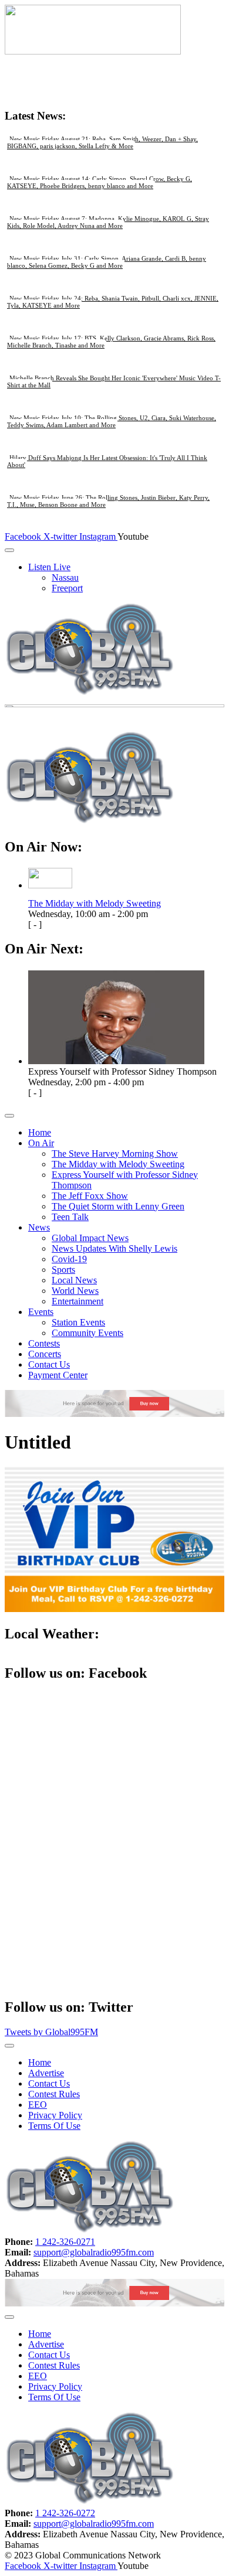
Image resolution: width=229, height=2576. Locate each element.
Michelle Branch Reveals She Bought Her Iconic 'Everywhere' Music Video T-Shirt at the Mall (114, 381)
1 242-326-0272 (65, 2513)
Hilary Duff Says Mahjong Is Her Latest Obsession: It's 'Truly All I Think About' (107, 461)
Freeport (67, 588)
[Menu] (9, 1116)
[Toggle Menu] (9, 550)
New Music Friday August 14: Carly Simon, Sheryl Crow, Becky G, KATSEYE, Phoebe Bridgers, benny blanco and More (100, 182)
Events (41, 1312)
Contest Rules (54, 2094)
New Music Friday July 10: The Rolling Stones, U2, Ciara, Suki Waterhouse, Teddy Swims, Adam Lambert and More (112, 421)
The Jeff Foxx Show (90, 1196)
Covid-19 (69, 1259)
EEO (38, 2105)
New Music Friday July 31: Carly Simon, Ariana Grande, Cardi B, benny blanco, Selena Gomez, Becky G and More (107, 262)
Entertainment (78, 1301)
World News (75, 1291)
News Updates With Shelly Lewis (114, 1248)
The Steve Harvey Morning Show (115, 1154)
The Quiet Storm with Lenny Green (118, 1206)
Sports (63, 1270)
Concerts (45, 1354)
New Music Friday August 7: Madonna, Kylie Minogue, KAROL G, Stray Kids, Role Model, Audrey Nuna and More (108, 222)
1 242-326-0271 (65, 2242)
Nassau (65, 577)
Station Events (78, 1322)
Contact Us (49, 1364)
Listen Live (49, 567)
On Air (41, 1143)
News (39, 1227)
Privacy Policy (55, 2115)
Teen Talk (70, 1217)
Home (40, 1132)
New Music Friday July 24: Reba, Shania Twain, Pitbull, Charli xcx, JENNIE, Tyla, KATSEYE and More (113, 302)
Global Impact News (90, 1238)
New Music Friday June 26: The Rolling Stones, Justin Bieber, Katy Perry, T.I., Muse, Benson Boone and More (108, 501)
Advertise (46, 2073)
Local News (74, 1280)
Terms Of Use (54, 2126)
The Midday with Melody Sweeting (95, 903)
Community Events (87, 1333)
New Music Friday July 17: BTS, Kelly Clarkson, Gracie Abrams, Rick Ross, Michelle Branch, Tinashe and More (111, 342)
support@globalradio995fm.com (94, 2252)
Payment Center (58, 1375)
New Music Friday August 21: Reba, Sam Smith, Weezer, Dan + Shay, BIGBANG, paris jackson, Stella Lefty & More (102, 142)
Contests (44, 1343)
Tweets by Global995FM (51, 2032)
